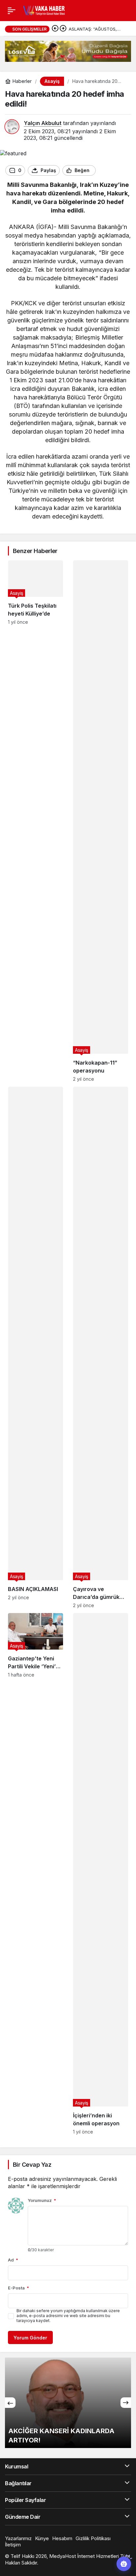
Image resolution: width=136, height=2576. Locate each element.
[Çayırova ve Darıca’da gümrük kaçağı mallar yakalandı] (101, 1347)
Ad (13, 2260)
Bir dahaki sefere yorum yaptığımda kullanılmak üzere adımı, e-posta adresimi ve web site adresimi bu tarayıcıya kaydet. (68, 2316)
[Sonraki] (63, 29)
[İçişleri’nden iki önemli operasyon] (101, 1874)
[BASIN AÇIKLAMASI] (35, 1347)
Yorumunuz (42, 2200)
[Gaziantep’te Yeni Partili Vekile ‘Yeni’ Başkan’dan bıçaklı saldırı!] (35, 1874)
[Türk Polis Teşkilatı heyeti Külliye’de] (35, 821)
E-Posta (18, 2288)
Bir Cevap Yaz (32, 2165)
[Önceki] (55, 29)
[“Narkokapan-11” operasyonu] (101, 821)
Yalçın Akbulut (43, 123)
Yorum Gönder (30, 2338)
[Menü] (12, 11)
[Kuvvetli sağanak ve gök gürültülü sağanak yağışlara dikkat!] (68, 2403)
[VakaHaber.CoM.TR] (44, 10)
